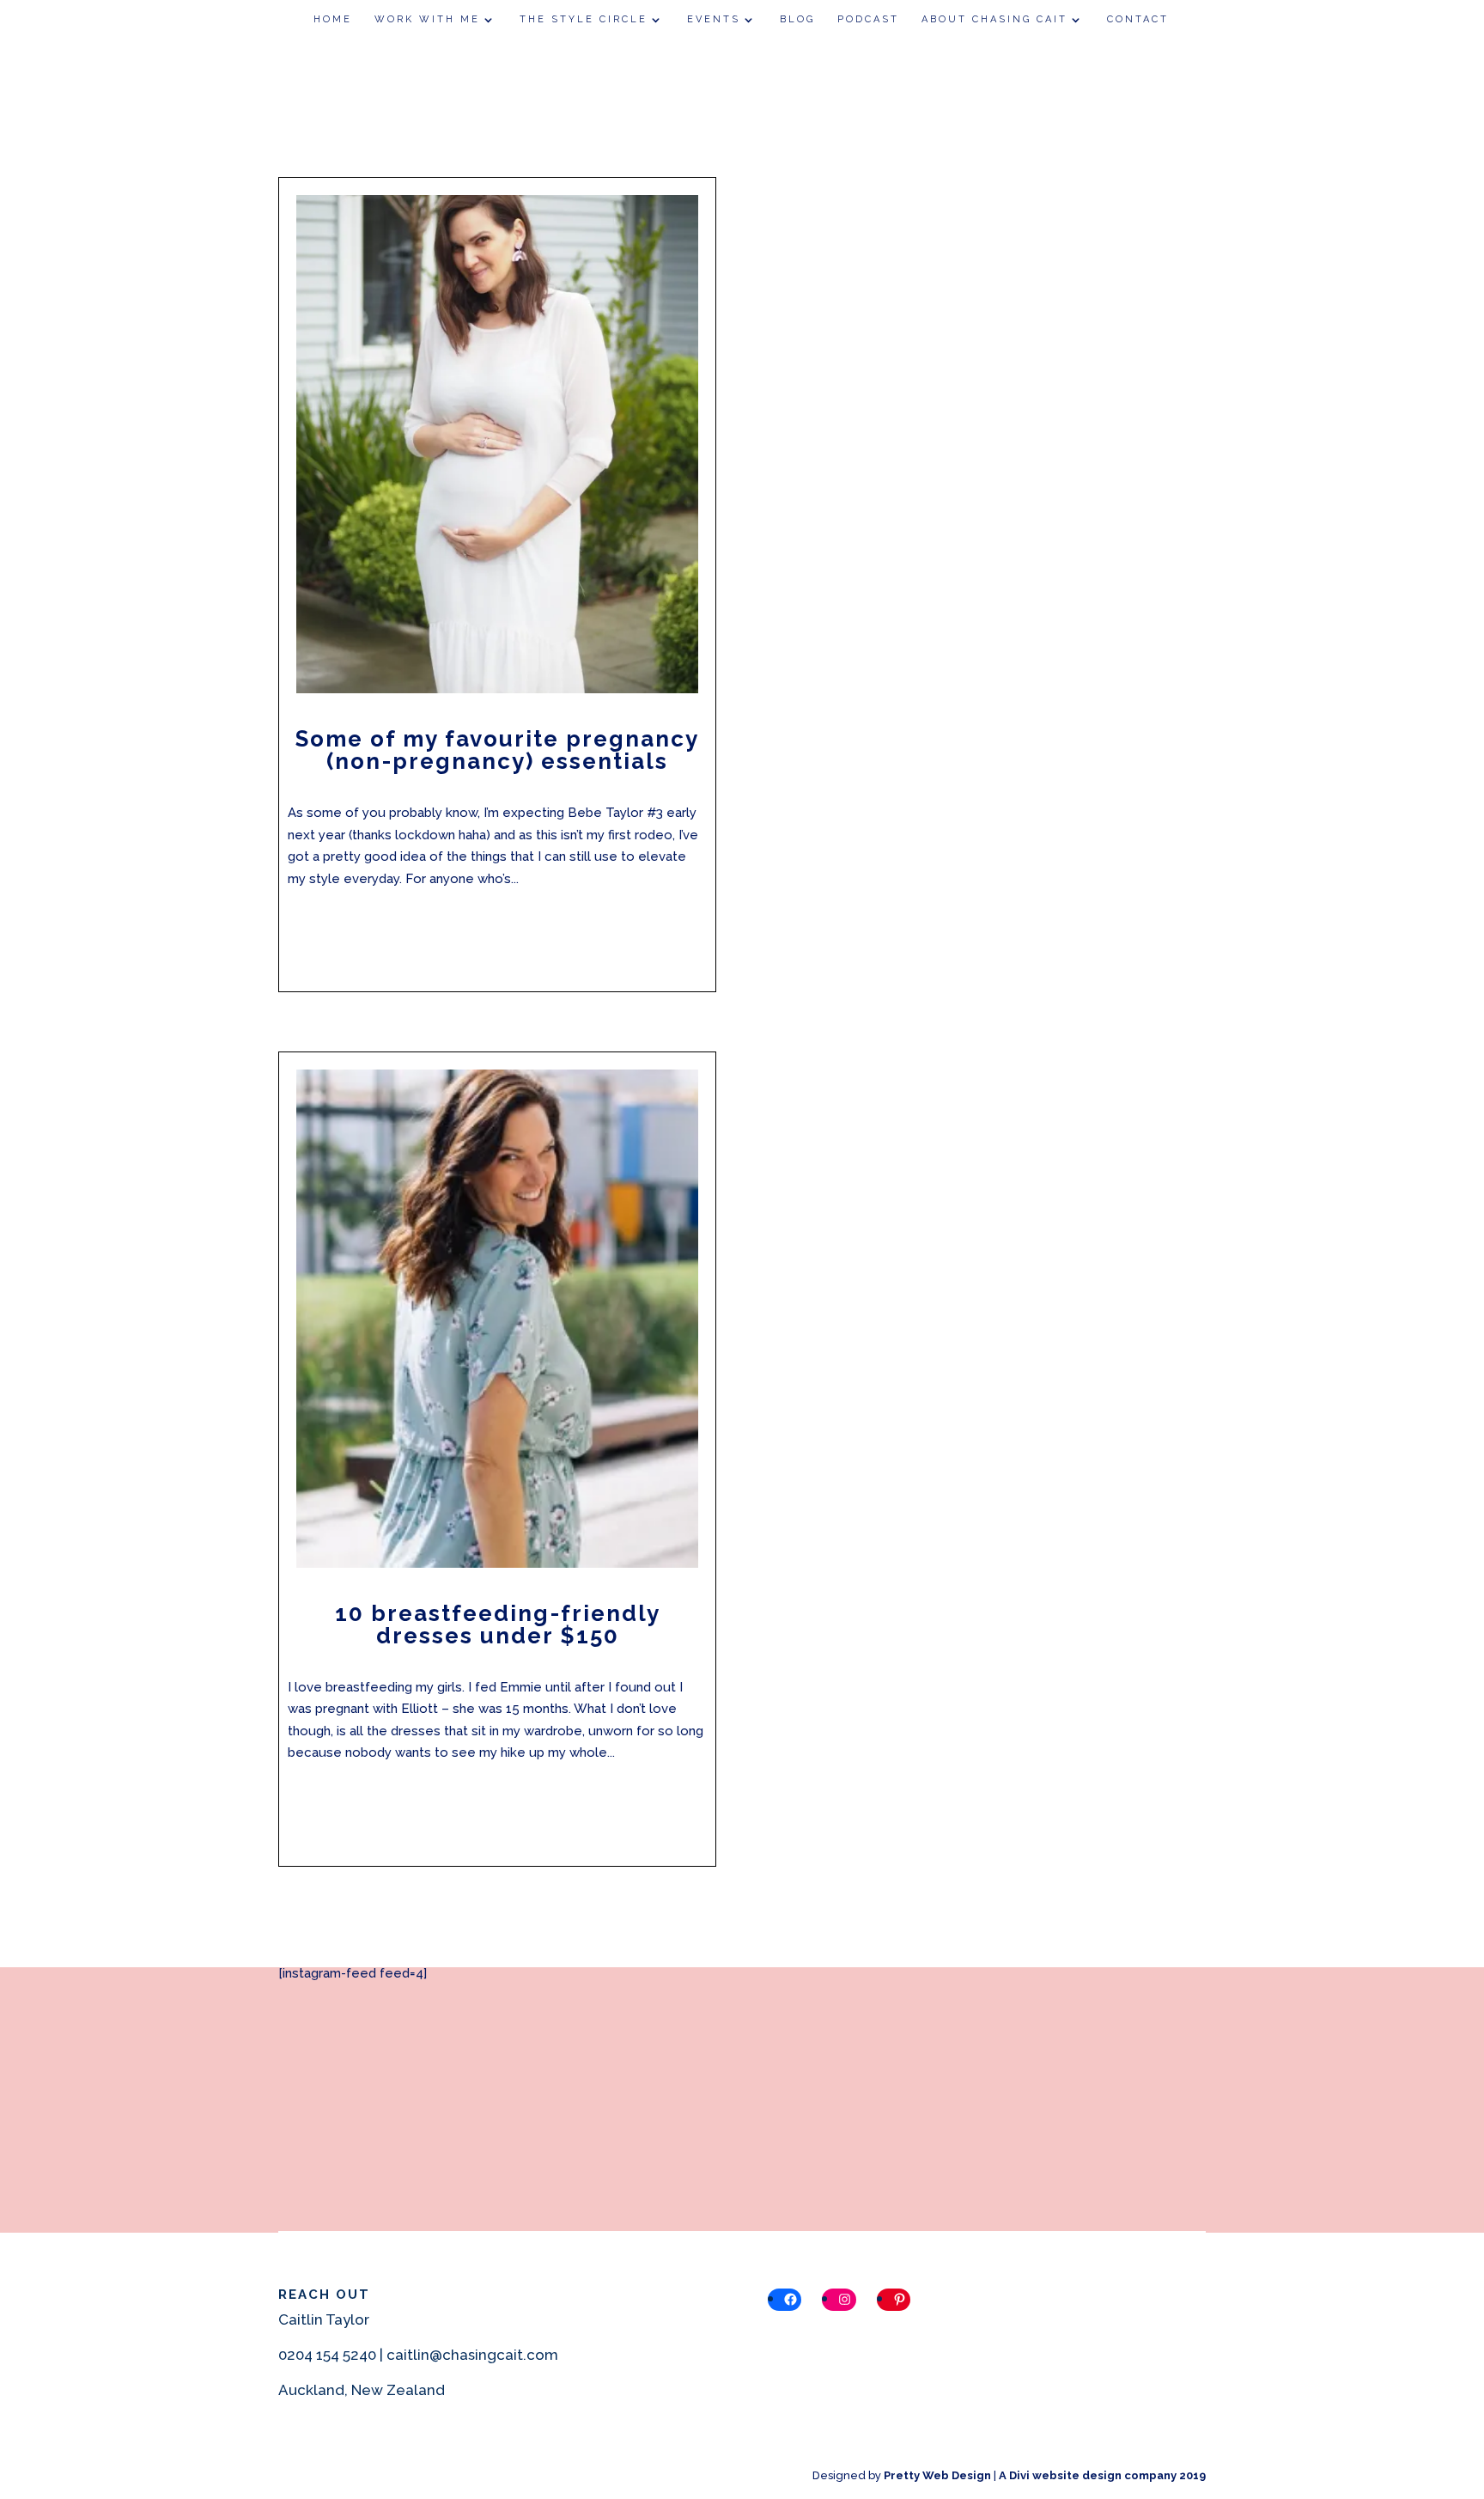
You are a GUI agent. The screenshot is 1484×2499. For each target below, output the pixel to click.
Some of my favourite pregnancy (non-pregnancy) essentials (497, 750)
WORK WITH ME (427, 19)
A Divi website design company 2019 (1102, 2475)
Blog (797, 19)
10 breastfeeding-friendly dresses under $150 (498, 1624)
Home (333, 19)
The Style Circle (584, 19)
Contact (1138, 19)
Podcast (868, 19)
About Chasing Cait (994, 19)
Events (714, 19)
